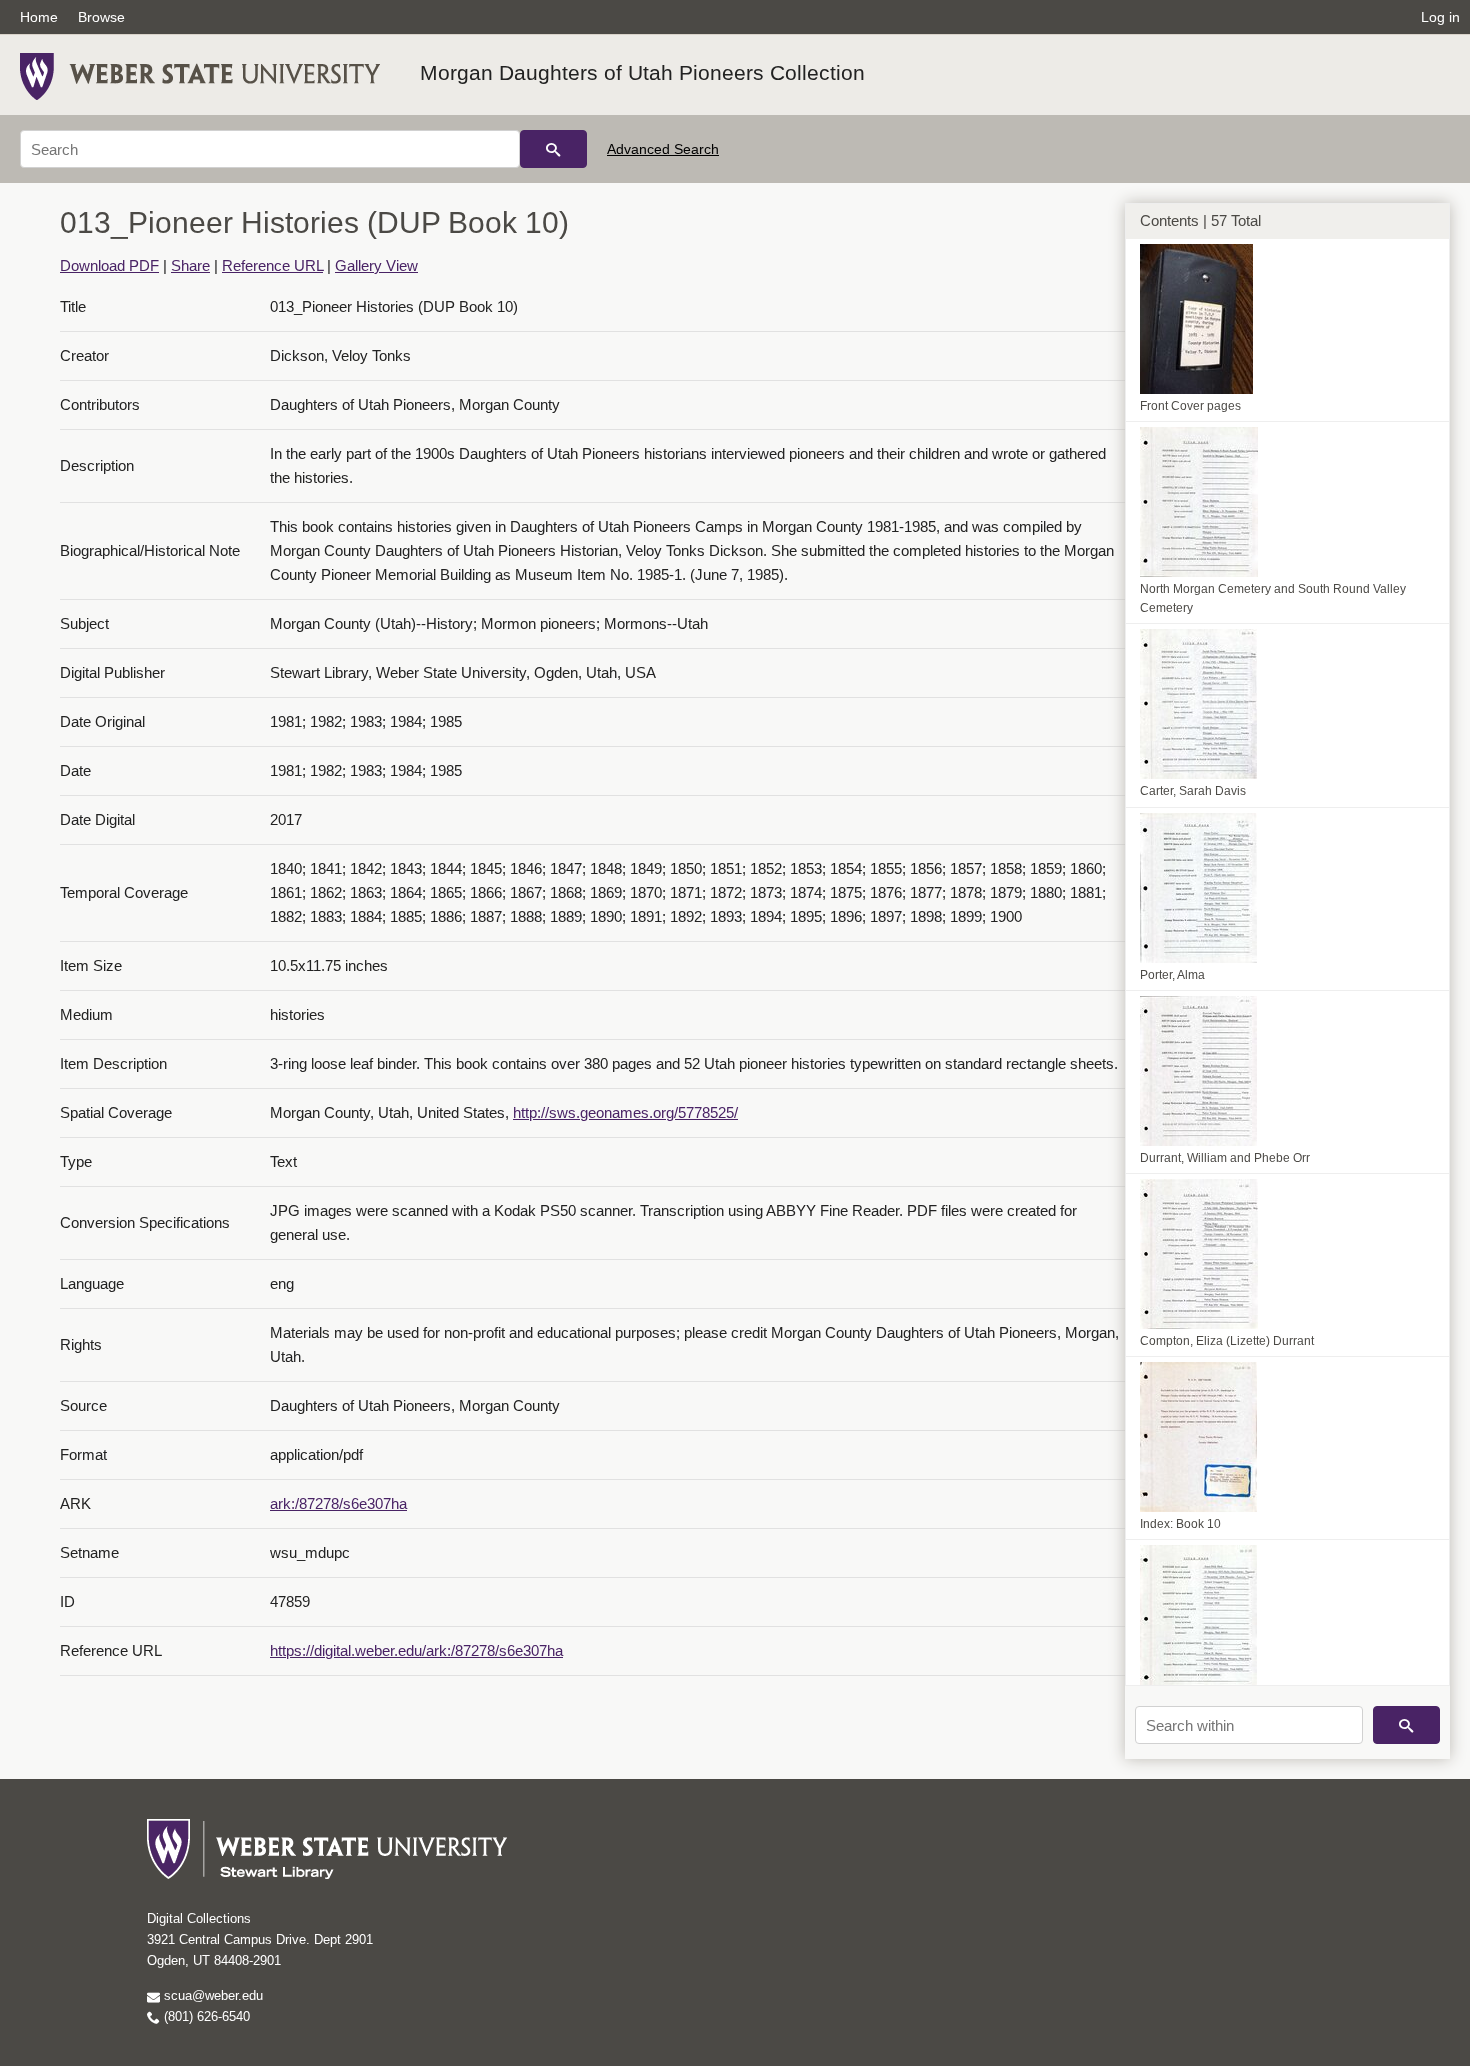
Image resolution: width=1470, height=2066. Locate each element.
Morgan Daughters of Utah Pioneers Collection (642, 72)
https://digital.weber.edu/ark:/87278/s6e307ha (416, 1650)
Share (190, 265)
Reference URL (272, 265)
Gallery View (376, 265)
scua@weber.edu (211, 1995)
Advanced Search (663, 149)
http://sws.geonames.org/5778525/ (625, 1112)
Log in (1440, 17)
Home (39, 17)
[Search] (553, 149)
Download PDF (109, 265)
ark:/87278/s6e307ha (338, 1503)
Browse (101, 17)
